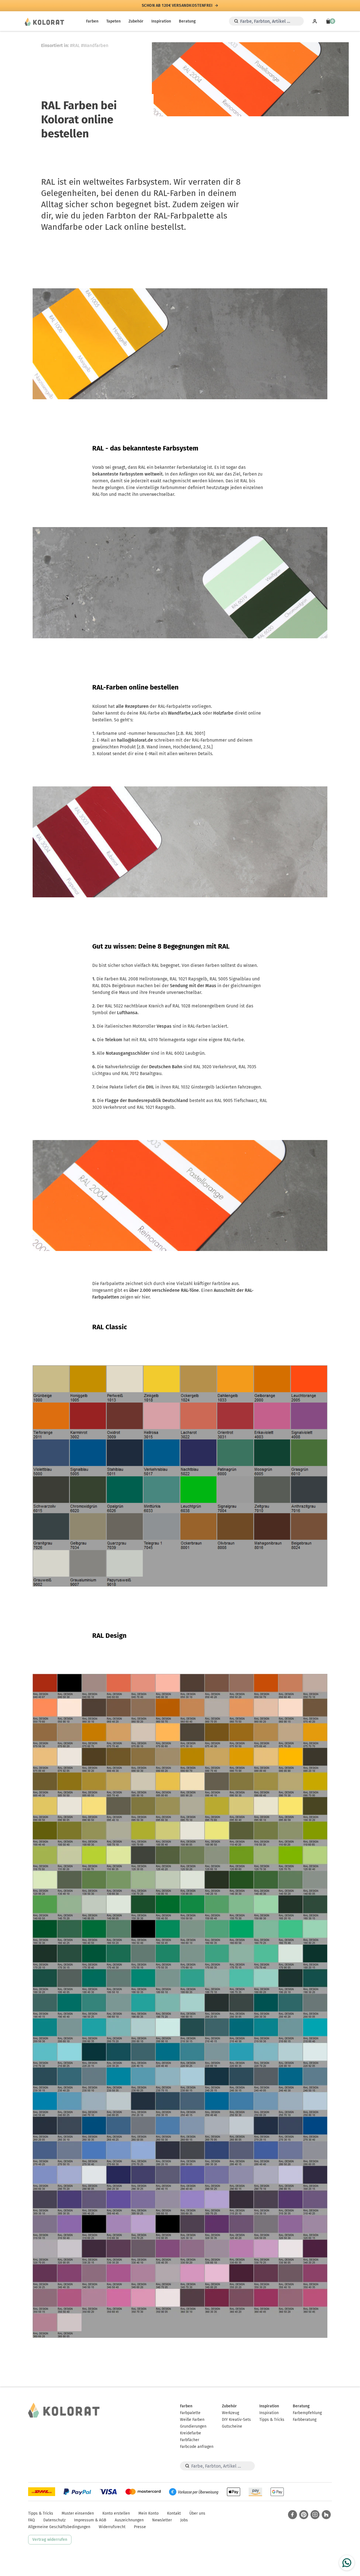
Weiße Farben (192, 2420)
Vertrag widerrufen (50, 2540)
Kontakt (174, 2513)
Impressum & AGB (90, 2520)
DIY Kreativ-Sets (236, 2420)
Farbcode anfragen (197, 2447)
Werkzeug (230, 2413)
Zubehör (136, 21)
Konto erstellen (116, 2513)
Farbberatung (305, 2420)
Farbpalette (190, 2413)
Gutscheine (232, 2426)
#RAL (75, 45)
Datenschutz (54, 2520)
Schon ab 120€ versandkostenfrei (177, 6)
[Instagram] (315, 2515)
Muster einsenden (78, 2513)
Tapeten (113, 21)
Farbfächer (190, 2440)
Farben (92, 21)
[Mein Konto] (315, 21)
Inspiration (161, 21)
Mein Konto (148, 2513)
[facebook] (292, 2515)
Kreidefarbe (191, 2433)
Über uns (197, 2513)
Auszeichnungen (129, 2520)
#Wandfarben (95, 45)
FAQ (31, 2520)
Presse (140, 2527)
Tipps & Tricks (272, 2420)
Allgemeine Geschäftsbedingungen (59, 2527)
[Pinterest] (304, 2515)
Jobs (184, 2520)
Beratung (187, 21)
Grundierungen (193, 2426)
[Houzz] (326, 2515)
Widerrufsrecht (112, 2527)
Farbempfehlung (307, 2413)
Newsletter (162, 2520)
